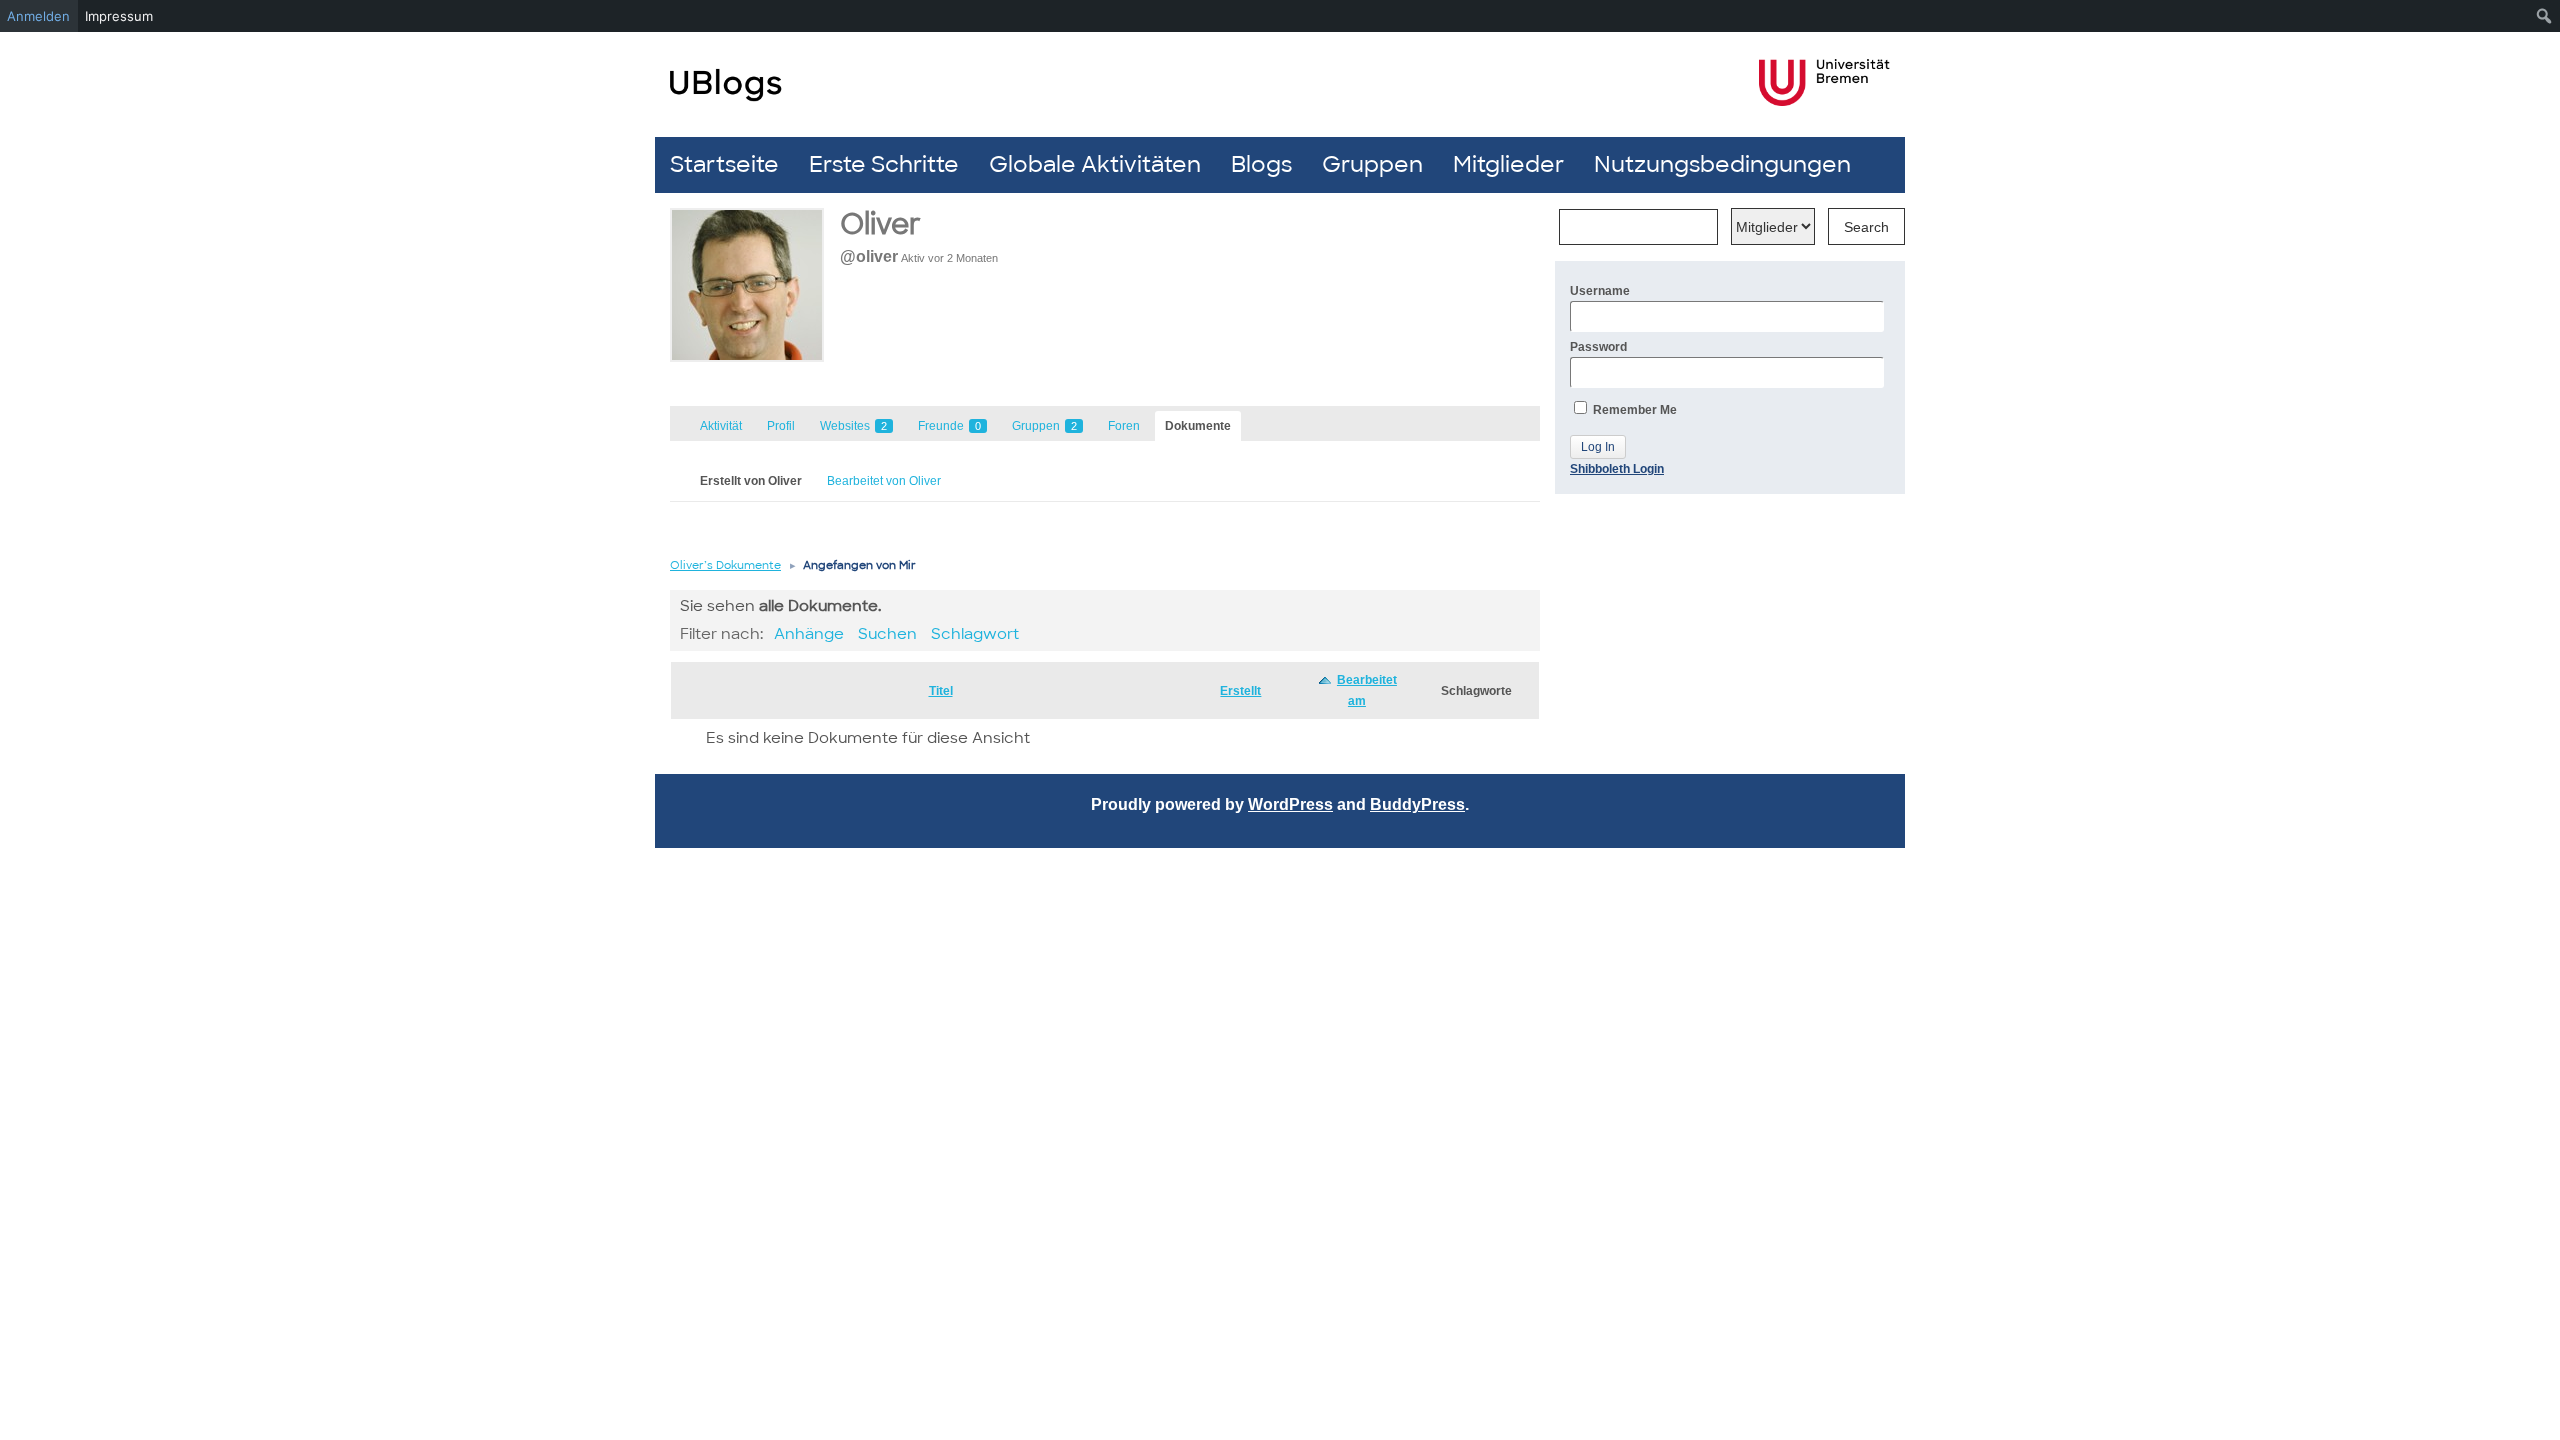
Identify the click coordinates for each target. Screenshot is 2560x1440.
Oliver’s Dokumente (725, 565)
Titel (941, 691)
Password (1598, 347)
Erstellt (1240, 691)
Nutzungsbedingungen (1722, 164)
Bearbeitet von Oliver (884, 481)
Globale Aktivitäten (1095, 164)
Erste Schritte (884, 164)
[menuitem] (2544, 16)
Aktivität (721, 426)
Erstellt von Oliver (751, 481)
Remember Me (1633, 410)
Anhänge (809, 634)
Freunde (949, 426)
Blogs (1261, 164)
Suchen (887, 634)
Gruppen (1372, 164)
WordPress (1290, 804)
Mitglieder (1508, 164)
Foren (1124, 426)
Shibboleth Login (1617, 469)
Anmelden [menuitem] (38, 16)
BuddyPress (1417, 804)
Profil (781, 426)
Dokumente (1198, 426)
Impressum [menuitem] (119, 16)
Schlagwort (975, 634)
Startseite (724, 164)
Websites (853, 426)
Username (1600, 291)
